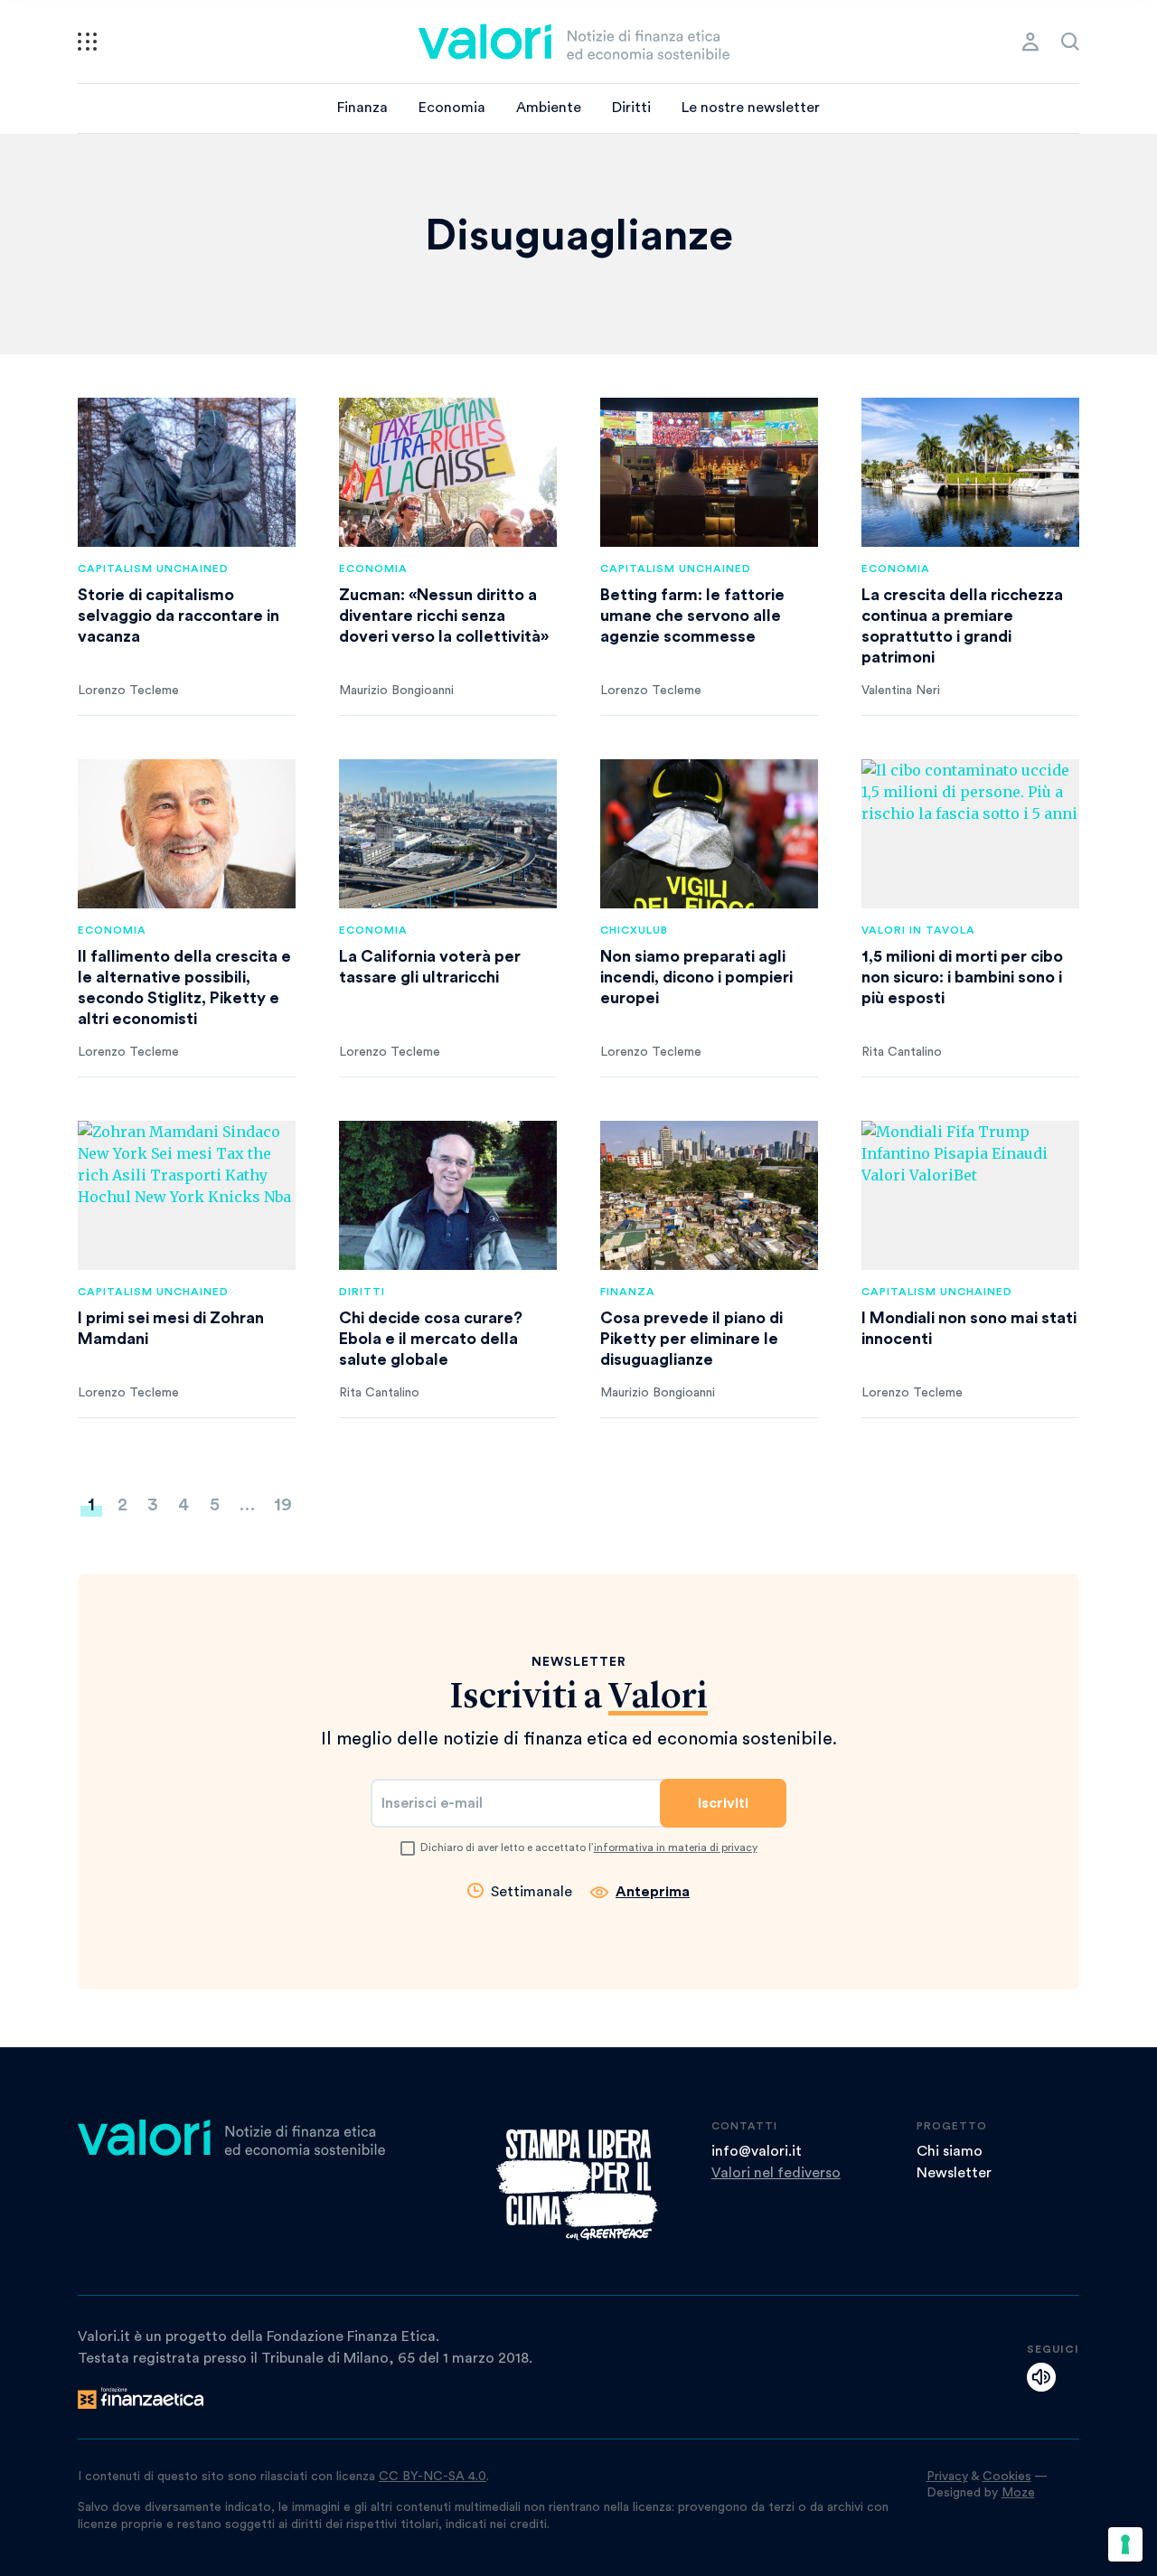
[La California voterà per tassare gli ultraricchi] (448, 834)
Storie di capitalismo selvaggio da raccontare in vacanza (179, 616)
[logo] (574, 42)
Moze (1018, 2493)
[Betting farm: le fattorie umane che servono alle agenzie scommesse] (709, 472)
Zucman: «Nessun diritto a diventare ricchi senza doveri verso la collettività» (444, 616)
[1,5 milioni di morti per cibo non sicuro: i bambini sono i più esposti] (970, 834)
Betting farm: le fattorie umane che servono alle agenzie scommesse (692, 616)
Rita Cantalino (902, 1052)
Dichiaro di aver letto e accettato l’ (589, 1847)
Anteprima (653, 1892)
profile (1030, 42)
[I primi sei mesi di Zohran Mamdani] (187, 1195)
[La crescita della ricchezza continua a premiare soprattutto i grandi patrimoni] (970, 472)
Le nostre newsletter (751, 108)
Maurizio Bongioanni (396, 691)
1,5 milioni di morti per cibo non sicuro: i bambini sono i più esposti (962, 977)
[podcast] (1041, 2377)
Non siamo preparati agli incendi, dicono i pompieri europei (696, 977)
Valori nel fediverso (776, 2173)
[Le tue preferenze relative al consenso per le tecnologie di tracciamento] (1125, 2544)
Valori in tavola (918, 930)
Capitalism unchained (153, 569)
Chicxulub (634, 930)
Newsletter (954, 2173)
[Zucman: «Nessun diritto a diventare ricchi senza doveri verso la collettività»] (448, 472)
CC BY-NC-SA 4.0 (433, 2477)
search (1070, 42)
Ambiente (549, 108)
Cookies (1007, 2477)
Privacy (947, 2477)
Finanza (362, 108)
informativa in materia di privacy (676, 1847)
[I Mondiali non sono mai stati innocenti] (970, 1195)
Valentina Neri (901, 691)
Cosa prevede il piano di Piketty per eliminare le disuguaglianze (691, 1339)
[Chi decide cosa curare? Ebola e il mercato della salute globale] (448, 1195)
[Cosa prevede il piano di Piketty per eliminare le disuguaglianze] (709, 1195)
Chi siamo (950, 2151)
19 (283, 1505)
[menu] (87, 42)
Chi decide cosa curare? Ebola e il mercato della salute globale (431, 1339)
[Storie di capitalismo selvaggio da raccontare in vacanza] (187, 472)
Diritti (631, 108)
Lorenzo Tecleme (128, 691)
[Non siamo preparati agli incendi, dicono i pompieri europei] (709, 834)
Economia (452, 108)
